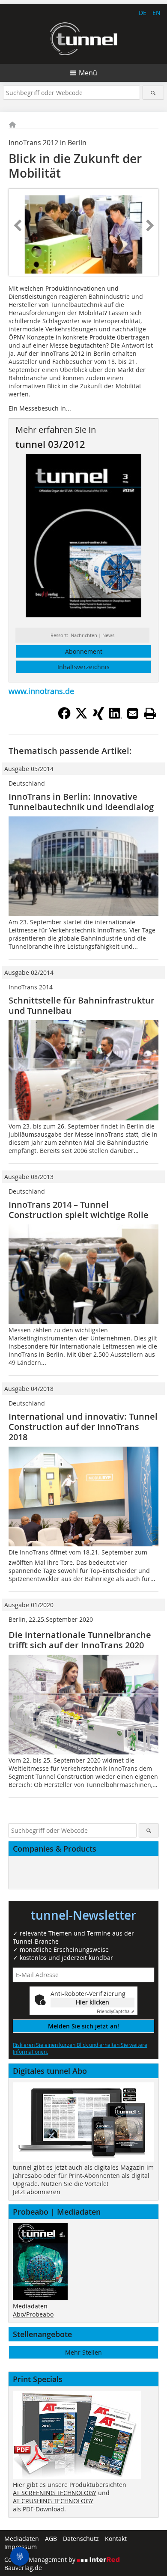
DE (143, 13)
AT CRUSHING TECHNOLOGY (53, 2501)
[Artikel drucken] (150, 713)
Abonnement (84, 651)
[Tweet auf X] (81, 717)
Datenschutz (81, 2539)
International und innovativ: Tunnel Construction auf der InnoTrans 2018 (83, 1427)
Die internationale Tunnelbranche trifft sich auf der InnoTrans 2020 (80, 1640)
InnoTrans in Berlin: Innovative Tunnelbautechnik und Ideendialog (81, 802)
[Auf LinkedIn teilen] (116, 717)
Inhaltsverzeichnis (83, 667)
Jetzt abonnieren (37, 2192)
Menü (88, 73)
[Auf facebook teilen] (64, 717)
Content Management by (41, 2560)
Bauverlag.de (23, 2568)
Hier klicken (92, 2002)
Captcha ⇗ (116, 2012)
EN (157, 13)
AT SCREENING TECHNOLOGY (55, 2493)
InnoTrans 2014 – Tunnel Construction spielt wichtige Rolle (79, 1210)
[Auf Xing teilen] (98, 717)
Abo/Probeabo (33, 2314)
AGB (51, 2539)
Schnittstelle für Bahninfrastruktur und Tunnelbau (82, 1005)
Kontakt (116, 2539)
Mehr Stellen (83, 2352)
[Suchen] (154, 93)
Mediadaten (30, 2306)
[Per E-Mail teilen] (133, 713)
